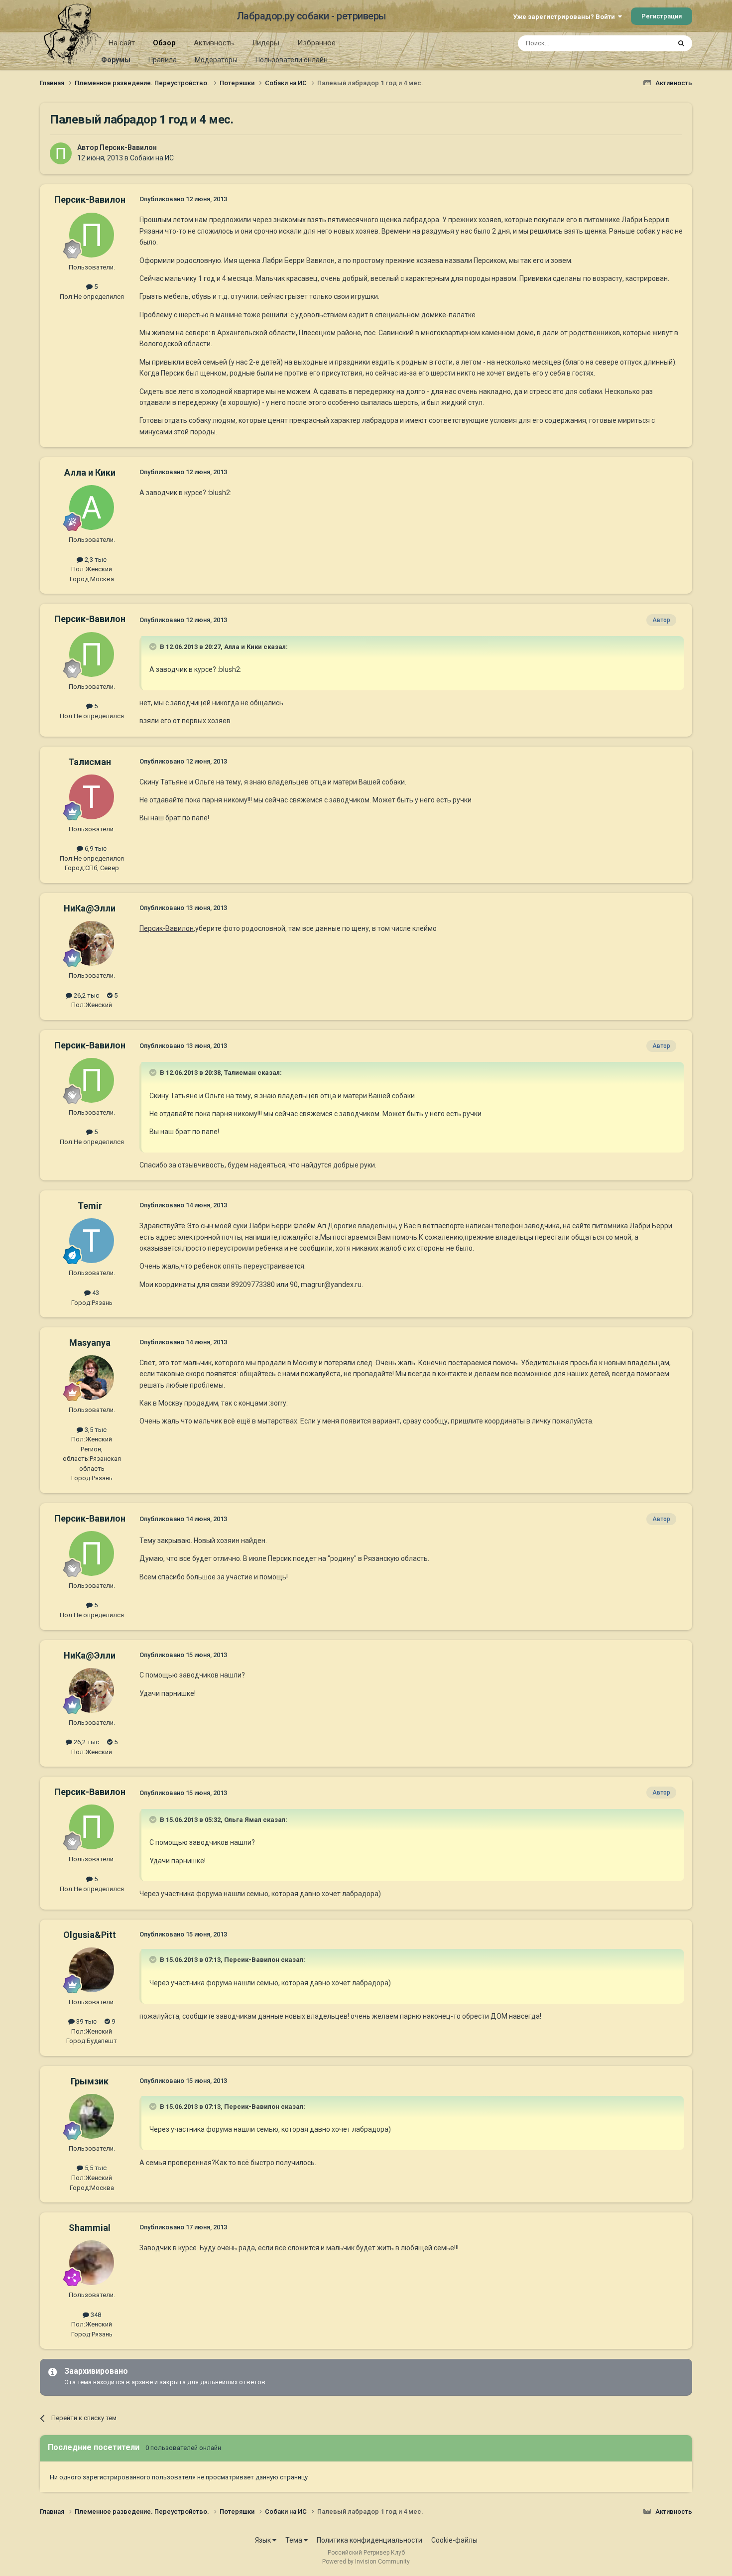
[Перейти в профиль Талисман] (92, 797)
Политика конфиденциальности (369, 2540)
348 (95, 2315)
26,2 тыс (86, 995)
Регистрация (662, 16)
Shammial (90, 2228)
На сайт (122, 43)
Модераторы (216, 60)
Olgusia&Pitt (90, 1935)
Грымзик (90, 2081)
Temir (90, 1206)
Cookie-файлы (454, 2540)
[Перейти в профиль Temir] (92, 1241)
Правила (163, 60)
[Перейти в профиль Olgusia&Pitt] (92, 1970)
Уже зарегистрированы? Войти (565, 17)
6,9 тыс (95, 848)
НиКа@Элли (90, 908)
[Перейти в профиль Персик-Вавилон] (61, 153)
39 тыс (86, 2021)
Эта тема (644, 43)
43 (95, 1293)
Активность (214, 43)
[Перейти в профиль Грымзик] (92, 2116)
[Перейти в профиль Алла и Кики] (92, 508)
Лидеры (266, 43)
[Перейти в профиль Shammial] (92, 2263)
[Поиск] (681, 43)
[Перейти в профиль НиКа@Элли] (92, 943)
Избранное (316, 43)
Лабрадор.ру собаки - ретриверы (311, 16)
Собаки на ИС (152, 158)
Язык (264, 2540)
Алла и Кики (90, 472)
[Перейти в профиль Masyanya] (92, 1378)
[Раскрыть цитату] (154, 646)
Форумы (116, 60)
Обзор (164, 43)
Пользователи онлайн (292, 60)
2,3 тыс (95, 560)
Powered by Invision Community (366, 2562)
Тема (295, 2540)
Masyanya (90, 1343)
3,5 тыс (95, 1430)
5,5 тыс (95, 2168)
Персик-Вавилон (128, 147)
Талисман (90, 762)
